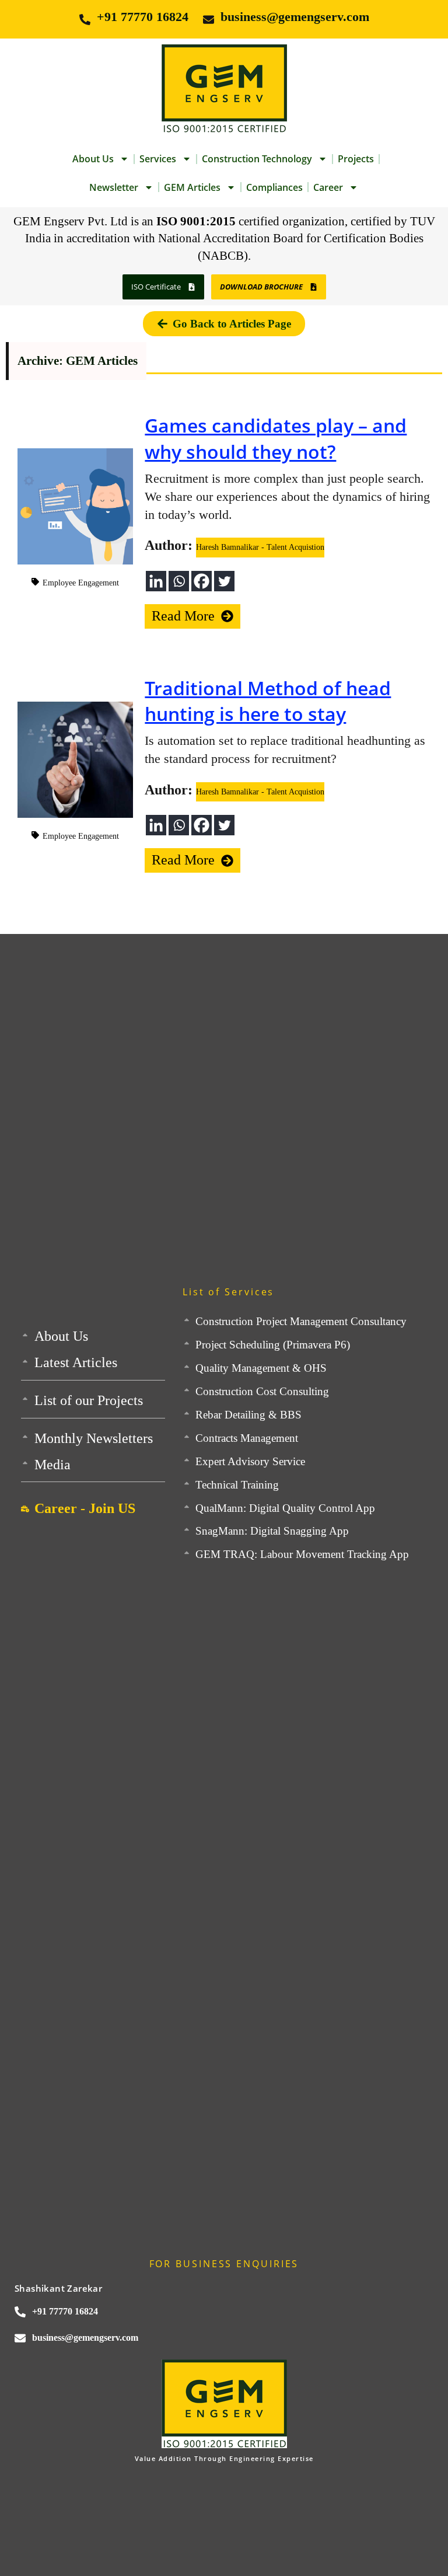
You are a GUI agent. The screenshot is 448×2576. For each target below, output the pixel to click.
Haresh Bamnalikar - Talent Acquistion (260, 547)
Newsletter (114, 187)
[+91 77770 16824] (85, 20)
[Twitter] (224, 581)
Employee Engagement (81, 583)
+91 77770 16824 (143, 17)
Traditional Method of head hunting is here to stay (268, 701)
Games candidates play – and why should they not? (276, 438)
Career (328, 187)
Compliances (274, 187)
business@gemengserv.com (295, 17)
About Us (93, 159)
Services (158, 159)
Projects (356, 159)
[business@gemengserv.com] (209, 20)
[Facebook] (202, 581)
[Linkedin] (156, 581)
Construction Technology (257, 159)
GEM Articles (192, 187)
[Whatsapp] (179, 581)
